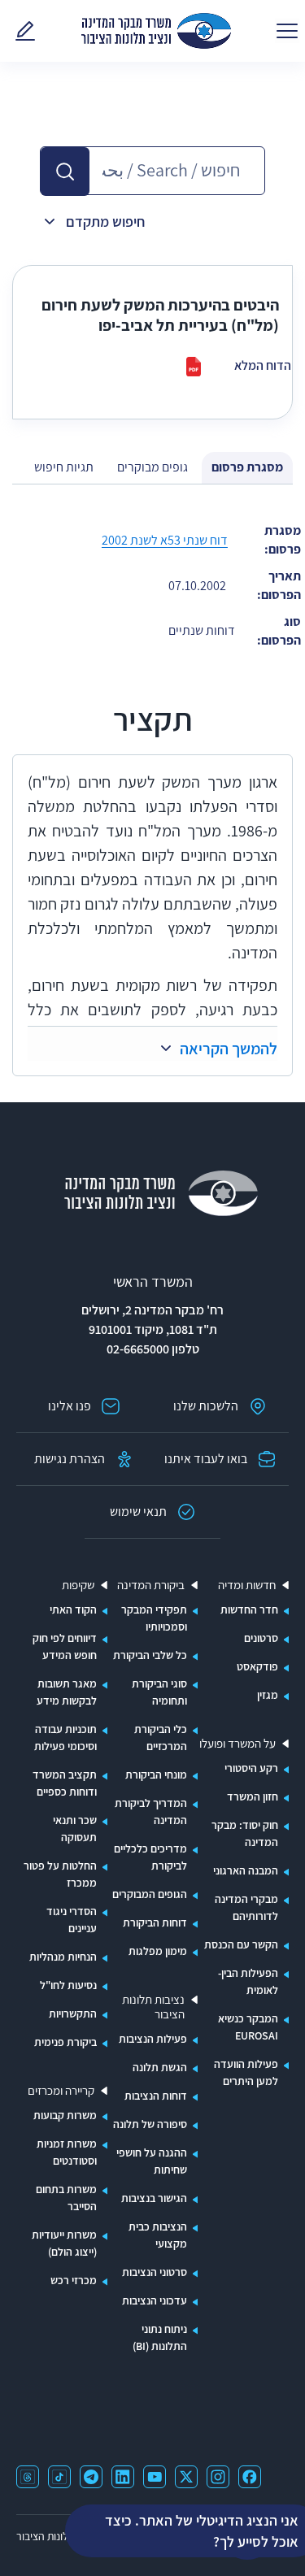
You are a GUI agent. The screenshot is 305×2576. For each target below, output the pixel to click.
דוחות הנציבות (156, 2096)
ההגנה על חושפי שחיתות (152, 2161)
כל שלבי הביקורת (150, 1655)
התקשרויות (73, 2013)
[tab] (247, 468)
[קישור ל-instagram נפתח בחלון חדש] (218, 2477)
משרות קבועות (65, 2115)
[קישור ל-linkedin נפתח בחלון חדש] (123, 2477)
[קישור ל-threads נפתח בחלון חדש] (28, 2477)
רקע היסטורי (251, 1768)
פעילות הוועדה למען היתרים (246, 2072)
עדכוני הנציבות (155, 2300)
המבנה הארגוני (246, 1870)
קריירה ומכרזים (61, 2091)
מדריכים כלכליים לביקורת (150, 1857)
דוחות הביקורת (155, 1922)
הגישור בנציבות (154, 2198)
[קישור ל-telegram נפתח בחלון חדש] (91, 2477)
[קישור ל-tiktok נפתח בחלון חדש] (59, 2477)
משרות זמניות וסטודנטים (67, 2152)
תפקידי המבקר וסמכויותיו (154, 1618)
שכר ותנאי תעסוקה (75, 1829)
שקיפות (78, 1585)
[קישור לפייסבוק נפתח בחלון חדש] (250, 2477)
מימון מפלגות (158, 1951)
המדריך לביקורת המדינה (151, 1811)
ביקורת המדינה (151, 1585)
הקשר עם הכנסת (241, 1944)
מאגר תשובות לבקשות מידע (67, 1692)
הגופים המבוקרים (150, 1894)
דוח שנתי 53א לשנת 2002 (165, 540)
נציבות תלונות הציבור (153, 2007)
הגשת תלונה (160, 2067)
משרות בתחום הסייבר (66, 2198)
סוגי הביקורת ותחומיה (159, 1692)
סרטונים (261, 1638)
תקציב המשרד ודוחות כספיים (65, 1783)
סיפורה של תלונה (150, 2124)
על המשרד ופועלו (237, 1744)
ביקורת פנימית (65, 2042)
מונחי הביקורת (156, 1775)
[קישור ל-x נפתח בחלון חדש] (186, 2477)
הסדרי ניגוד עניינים (72, 1920)
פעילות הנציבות (153, 2039)
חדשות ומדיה (247, 1585)
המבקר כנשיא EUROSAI (248, 2027)
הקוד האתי (73, 1609)
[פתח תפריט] (287, 31)
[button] (65, 172)
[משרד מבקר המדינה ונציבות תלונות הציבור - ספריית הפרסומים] (156, 31)
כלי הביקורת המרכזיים (161, 1738)
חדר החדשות (249, 1609)
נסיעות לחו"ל (68, 1985)
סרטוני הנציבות (155, 2272)
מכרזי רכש (74, 2280)
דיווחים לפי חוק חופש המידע (65, 1646)
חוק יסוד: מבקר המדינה (245, 1833)
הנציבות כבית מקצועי (158, 2235)
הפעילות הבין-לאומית (248, 1981)
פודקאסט (257, 1666)
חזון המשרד (253, 1796)
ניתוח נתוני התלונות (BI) (160, 2337)
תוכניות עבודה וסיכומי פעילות (65, 1738)
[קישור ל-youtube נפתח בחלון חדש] (155, 2477)
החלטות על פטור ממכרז (60, 1874)
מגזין (268, 1695)
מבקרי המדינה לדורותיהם (246, 1907)
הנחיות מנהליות (63, 1957)
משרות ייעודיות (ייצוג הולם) (64, 2243)
